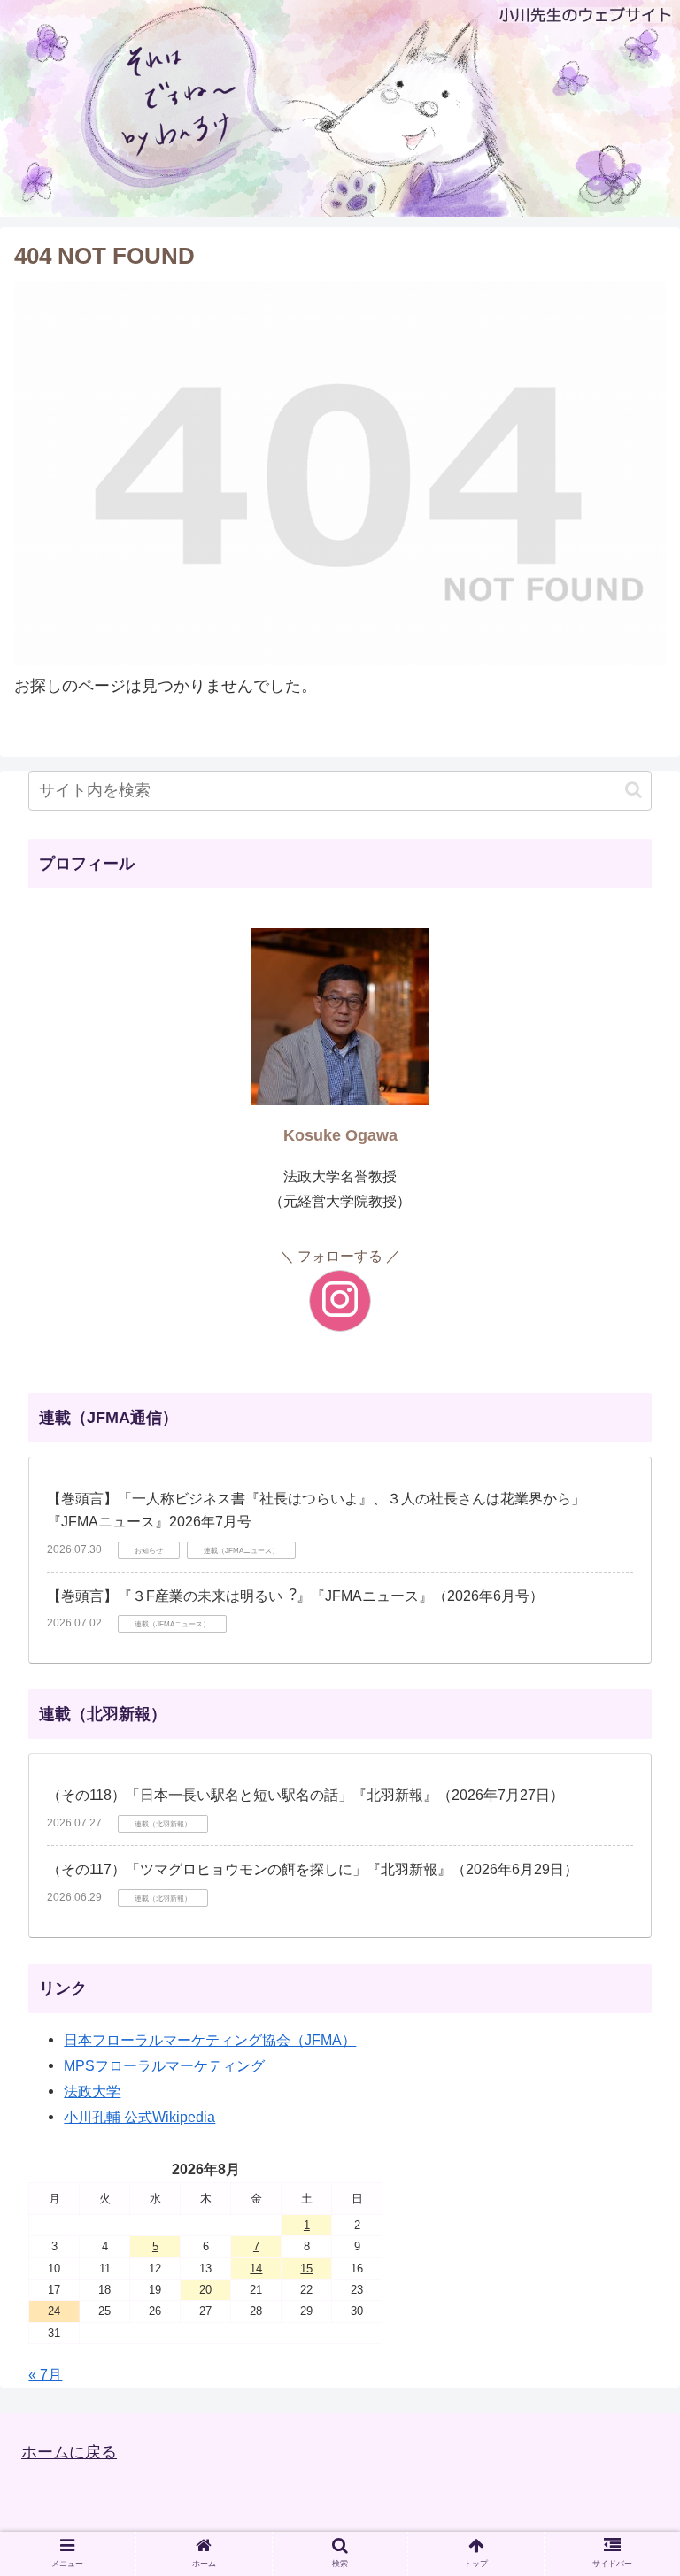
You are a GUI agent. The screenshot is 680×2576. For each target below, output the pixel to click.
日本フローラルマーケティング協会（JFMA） (210, 2040)
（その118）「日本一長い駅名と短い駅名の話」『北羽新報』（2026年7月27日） (305, 1795)
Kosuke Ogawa (340, 1135)
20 (205, 2290)
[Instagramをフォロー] (340, 1301)
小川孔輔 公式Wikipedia (139, 2117)
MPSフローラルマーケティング (164, 2065)
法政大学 (92, 2091)
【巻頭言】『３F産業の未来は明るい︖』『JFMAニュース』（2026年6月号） (295, 1596)
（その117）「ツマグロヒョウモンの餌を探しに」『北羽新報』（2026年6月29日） (313, 1869)
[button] (634, 790)
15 (306, 2268)
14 (256, 2268)
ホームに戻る (69, 2452)
